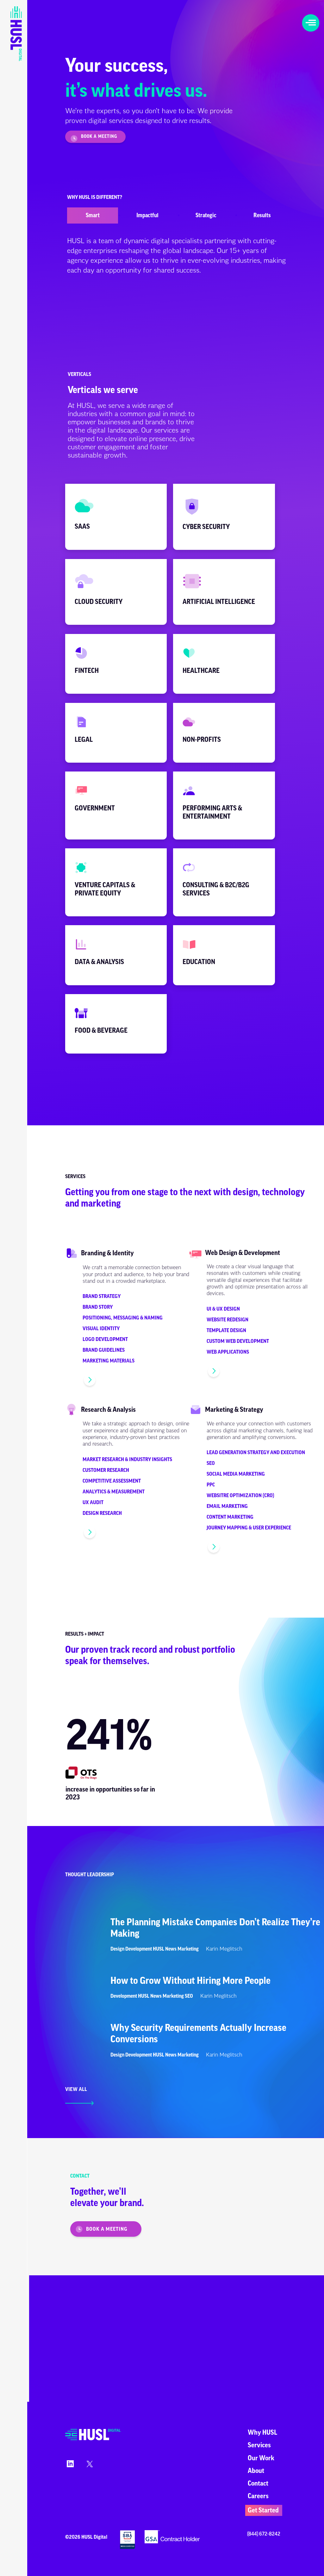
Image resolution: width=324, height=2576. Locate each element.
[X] (89, 2466)
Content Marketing (230, 1517)
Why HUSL (262, 2433)
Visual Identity (101, 1329)
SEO (211, 1463)
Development (139, 1949)
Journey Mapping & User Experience (249, 1528)
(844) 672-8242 (264, 2534)
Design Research (102, 1513)
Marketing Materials (109, 1361)
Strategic (206, 215)
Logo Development (105, 1339)
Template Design (226, 1331)
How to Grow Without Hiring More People (190, 1981)
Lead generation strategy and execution (256, 1453)
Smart (93, 215)
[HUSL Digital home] (93, 2439)
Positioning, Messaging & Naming (123, 1318)
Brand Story (98, 1307)
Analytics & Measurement (114, 1492)
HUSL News (165, 1949)
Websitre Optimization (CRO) (240, 1496)
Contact (258, 2484)
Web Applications (228, 1352)
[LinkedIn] (69, 2466)
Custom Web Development (238, 1341)
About (256, 2471)
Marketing (188, 1949)
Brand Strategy (102, 1296)
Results (262, 215)
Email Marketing (227, 1506)
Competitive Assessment (112, 1481)
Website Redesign (227, 1320)
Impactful (147, 215)
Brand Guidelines (104, 1350)
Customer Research (106, 1470)
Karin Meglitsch (224, 1949)
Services (259, 2445)
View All (76, 2089)
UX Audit (93, 1503)
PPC (211, 1485)
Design (117, 1949)
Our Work (261, 2458)
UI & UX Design (223, 1309)
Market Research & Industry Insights (127, 1460)
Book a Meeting (99, 137)
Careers (258, 2496)
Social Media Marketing (236, 1474)
